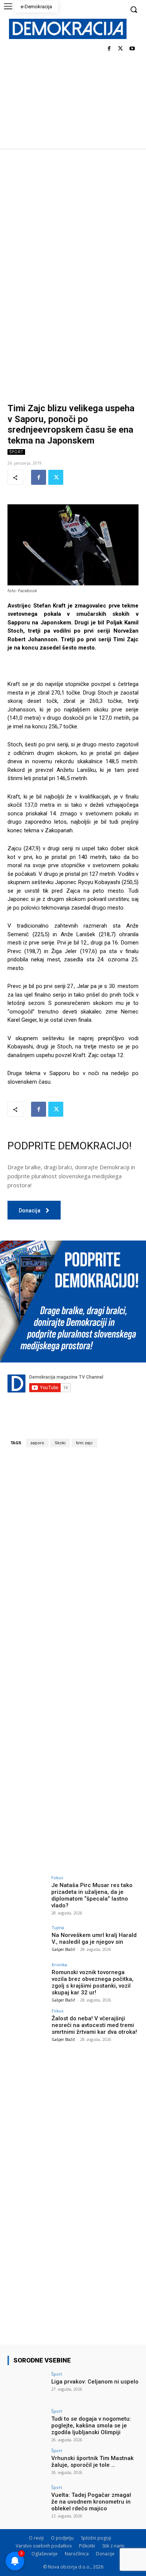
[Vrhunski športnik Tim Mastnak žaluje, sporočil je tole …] (27, 2463)
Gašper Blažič (63, 1949)
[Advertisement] (73, 226)
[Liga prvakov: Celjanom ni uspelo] (27, 2387)
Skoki (60, 1443)
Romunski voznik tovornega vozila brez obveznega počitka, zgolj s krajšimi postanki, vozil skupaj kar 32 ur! (93, 1982)
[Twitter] (120, 49)
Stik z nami (113, 2546)
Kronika (59, 1965)
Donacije (105, 2554)
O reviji (36, 2538)
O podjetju (62, 2538)
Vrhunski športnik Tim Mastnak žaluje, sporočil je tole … (92, 2462)
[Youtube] (132, 49)
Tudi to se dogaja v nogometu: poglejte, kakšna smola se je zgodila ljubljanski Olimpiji (91, 2426)
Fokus (57, 1877)
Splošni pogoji (96, 2538)
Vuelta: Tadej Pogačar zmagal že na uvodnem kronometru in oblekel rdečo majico (91, 2502)
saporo (37, 1443)
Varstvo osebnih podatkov (44, 2546)
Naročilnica (77, 2554)
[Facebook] (109, 49)
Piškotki (87, 2546)
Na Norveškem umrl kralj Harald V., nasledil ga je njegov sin (94, 1938)
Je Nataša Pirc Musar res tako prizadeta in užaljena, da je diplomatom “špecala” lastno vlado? (92, 1895)
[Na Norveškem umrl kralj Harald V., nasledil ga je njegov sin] (27, 1940)
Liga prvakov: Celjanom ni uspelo (95, 2382)
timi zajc (84, 1443)
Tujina (58, 1927)
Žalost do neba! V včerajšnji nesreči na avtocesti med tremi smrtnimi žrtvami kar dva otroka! (94, 2025)
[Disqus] (73, 1558)
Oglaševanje (45, 2554)
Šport (16, 452)
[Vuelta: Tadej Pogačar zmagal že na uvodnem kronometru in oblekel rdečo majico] (27, 2500)
